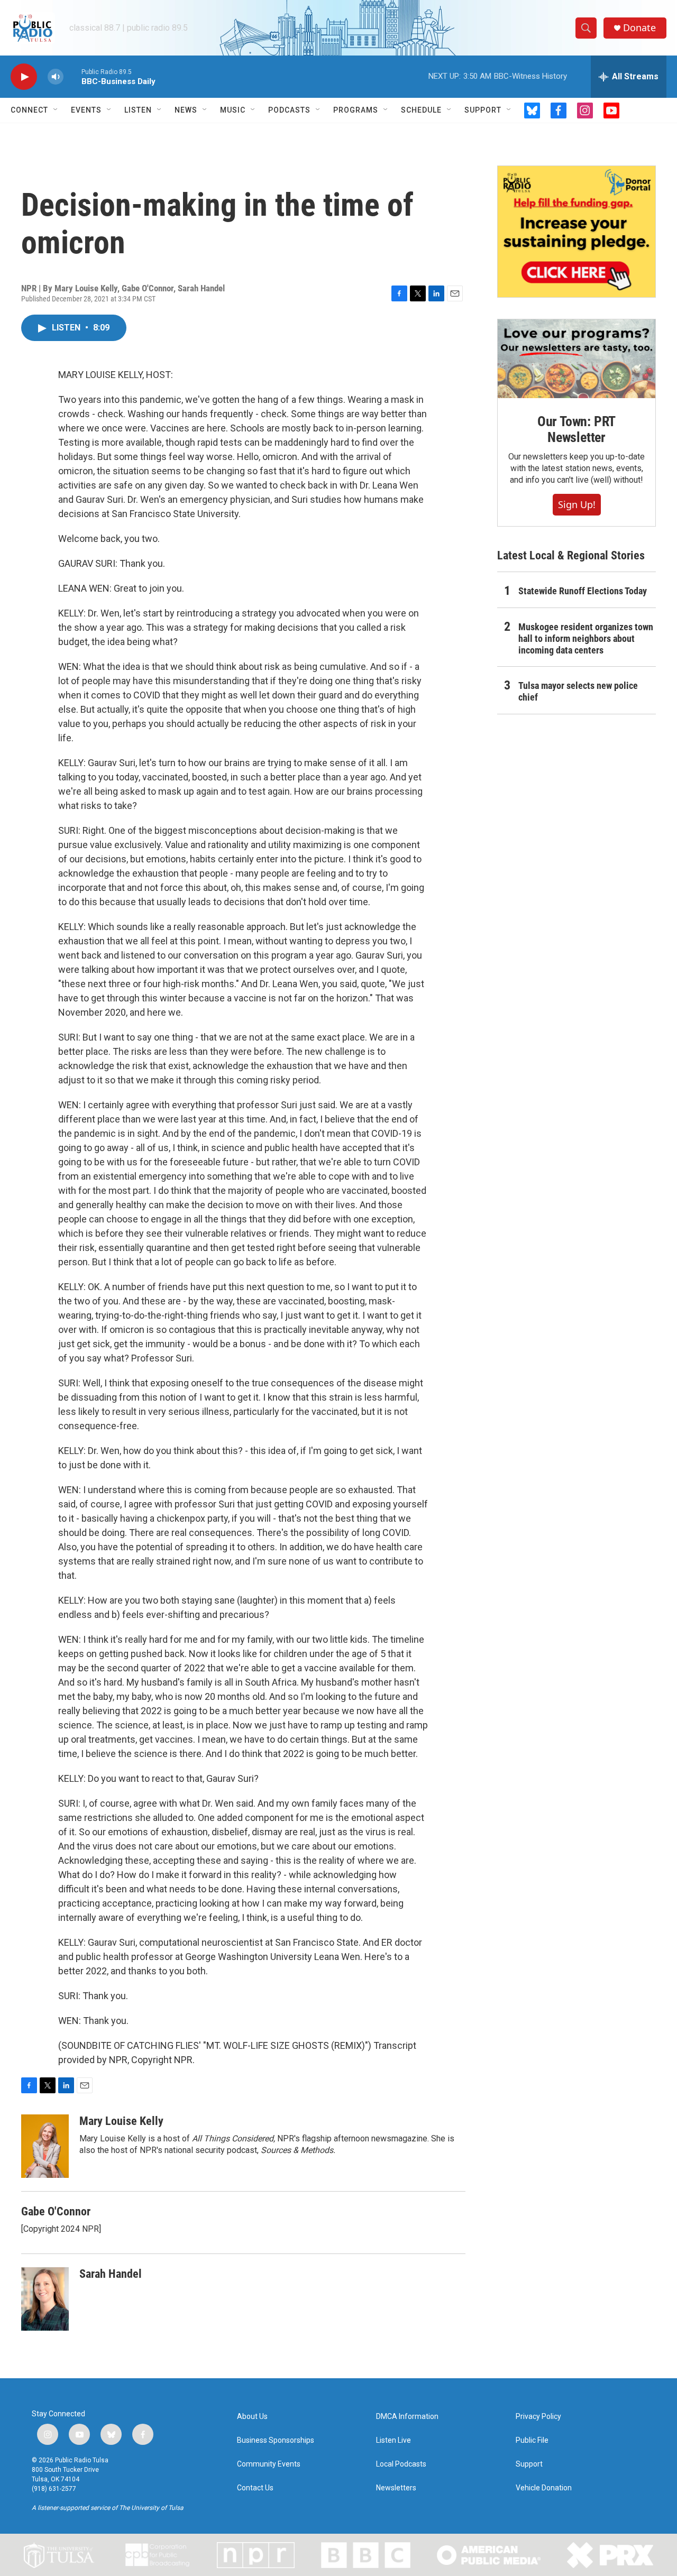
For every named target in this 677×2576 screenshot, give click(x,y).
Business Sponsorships (276, 2440)
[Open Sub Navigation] (56, 110)
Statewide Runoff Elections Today (583, 591)
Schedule (421, 110)
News (186, 110)
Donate (639, 28)
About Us (252, 2417)
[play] (24, 77)
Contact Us (255, 2488)
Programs (356, 110)
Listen (138, 110)
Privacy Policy (538, 2417)
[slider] (72, 76)
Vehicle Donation (544, 2488)
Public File (532, 2440)
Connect (29, 110)
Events (86, 110)
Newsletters (396, 2488)
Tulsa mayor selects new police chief (578, 691)
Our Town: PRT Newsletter (577, 429)
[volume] (56, 77)
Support (483, 110)
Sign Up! (577, 504)
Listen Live (394, 2440)
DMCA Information (407, 2417)
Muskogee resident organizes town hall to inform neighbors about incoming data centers (586, 638)
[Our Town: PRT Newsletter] (577, 359)
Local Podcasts (401, 2464)
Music (233, 110)
